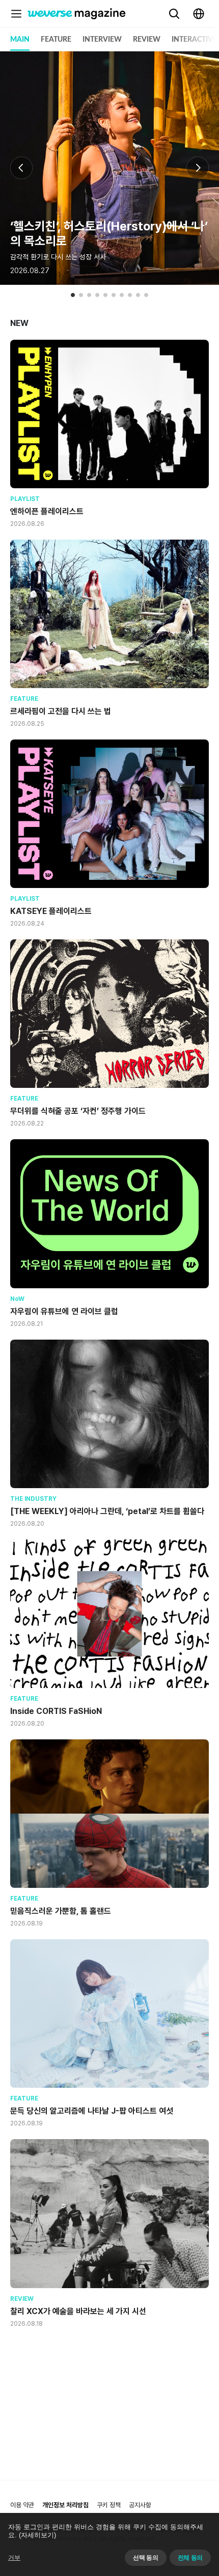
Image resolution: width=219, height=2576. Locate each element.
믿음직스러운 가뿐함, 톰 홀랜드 (61, 1911)
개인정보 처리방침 (65, 2505)
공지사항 (140, 2505)
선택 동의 (145, 2558)
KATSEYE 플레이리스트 (51, 911)
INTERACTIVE (194, 40)
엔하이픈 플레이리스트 (47, 511)
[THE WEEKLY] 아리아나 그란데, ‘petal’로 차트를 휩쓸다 (107, 1511)
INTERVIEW (102, 40)
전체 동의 (190, 2558)
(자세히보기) (37, 2535)
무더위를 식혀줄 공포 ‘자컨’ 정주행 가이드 (78, 1111)
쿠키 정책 (109, 2505)
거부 (14, 2558)
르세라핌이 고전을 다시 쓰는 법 (61, 711)
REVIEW (147, 40)
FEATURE (56, 40)
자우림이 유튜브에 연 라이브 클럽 (64, 1311)
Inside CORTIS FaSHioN (56, 1711)
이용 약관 (22, 2505)
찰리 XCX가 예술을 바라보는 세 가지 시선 (78, 2311)
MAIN (20, 40)
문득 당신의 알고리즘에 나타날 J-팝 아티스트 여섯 (92, 2111)
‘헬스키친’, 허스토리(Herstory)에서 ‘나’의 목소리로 (109, 233)
